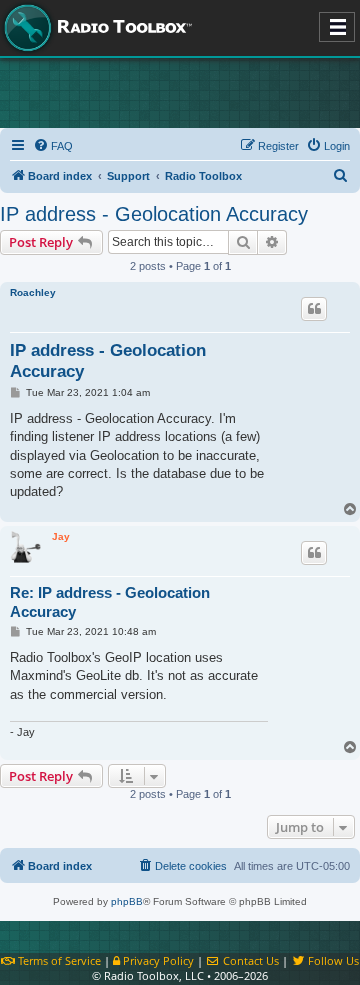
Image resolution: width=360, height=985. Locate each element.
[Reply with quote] (314, 309)
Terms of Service (58, 960)
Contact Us (249, 960)
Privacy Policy (157, 960)
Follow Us (332, 960)
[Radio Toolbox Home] (95, 28)
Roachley (33, 292)
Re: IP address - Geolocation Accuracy (110, 602)
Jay (61, 536)
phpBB (127, 901)
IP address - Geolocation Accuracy (154, 214)
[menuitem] (53, 146)
